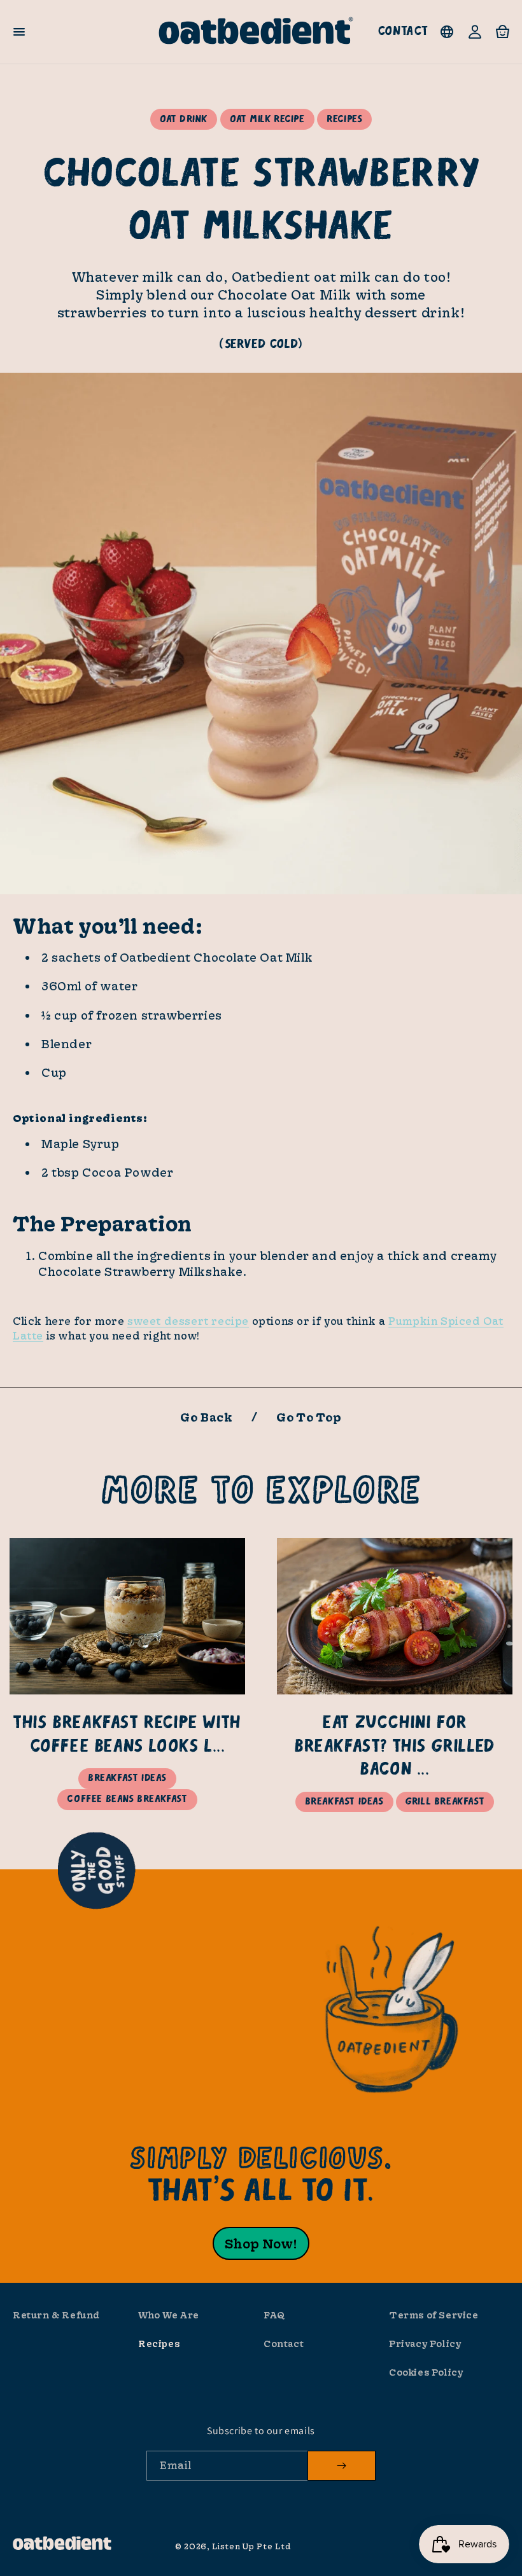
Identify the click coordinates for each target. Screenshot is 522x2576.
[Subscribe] (342, 2466)
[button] (19, 32)
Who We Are (169, 2315)
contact (403, 31)
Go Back (206, 1417)
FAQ (274, 2315)
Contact (284, 2344)
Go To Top (309, 1417)
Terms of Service (434, 2315)
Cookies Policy (426, 2372)
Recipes (159, 2344)
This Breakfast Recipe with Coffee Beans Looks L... (127, 1735)
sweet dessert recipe (188, 1321)
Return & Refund (56, 2315)
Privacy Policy (425, 2344)
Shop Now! (261, 2243)
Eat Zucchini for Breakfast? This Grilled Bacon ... (395, 1747)
